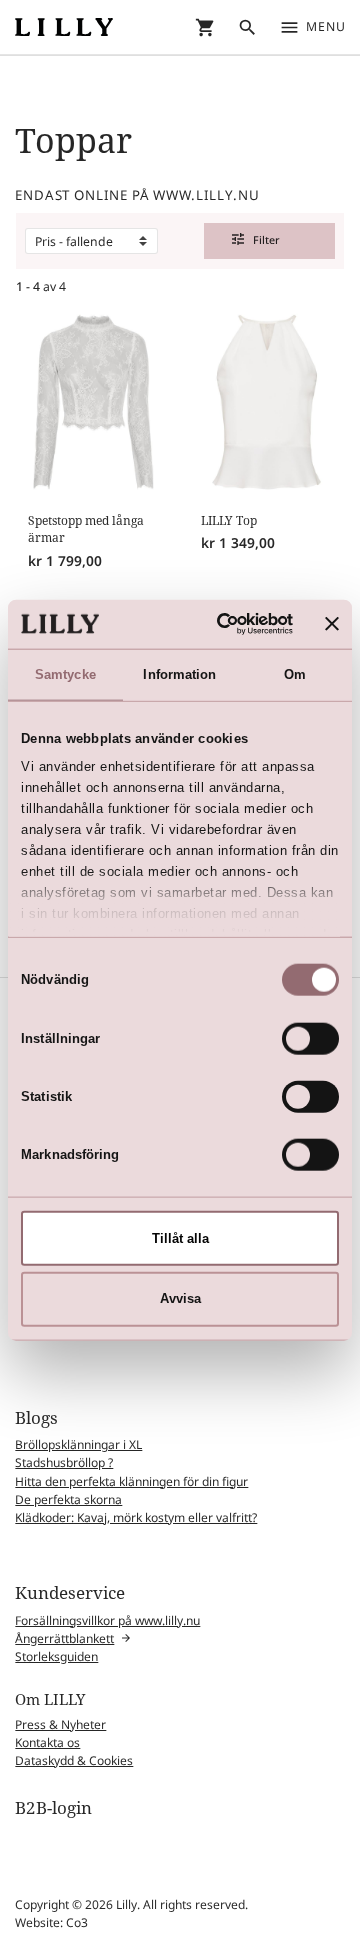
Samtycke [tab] (65, 673)
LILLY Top (229, 520)
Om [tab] (295, 673)
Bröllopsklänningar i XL (78, 1444)
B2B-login (53, 1807)
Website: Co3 (51, 1922)
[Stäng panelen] (332, 624)
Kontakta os (47, 1742)
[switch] (310, 1038)
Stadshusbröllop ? (64, 1462)
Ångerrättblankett (64, 1638)
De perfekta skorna (68, 1499)
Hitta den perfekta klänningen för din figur (131, 1481)
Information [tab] (179, 673)
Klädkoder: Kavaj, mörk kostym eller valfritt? (136, 1517)
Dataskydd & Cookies (74, 1760)
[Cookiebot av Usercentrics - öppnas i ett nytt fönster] (216, 624)
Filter (256, 239)
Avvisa (180, 1298)
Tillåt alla (180, 1237)
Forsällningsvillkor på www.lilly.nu (107, 1620)
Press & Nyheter (60, 1724)
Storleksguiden (56, 1656)
